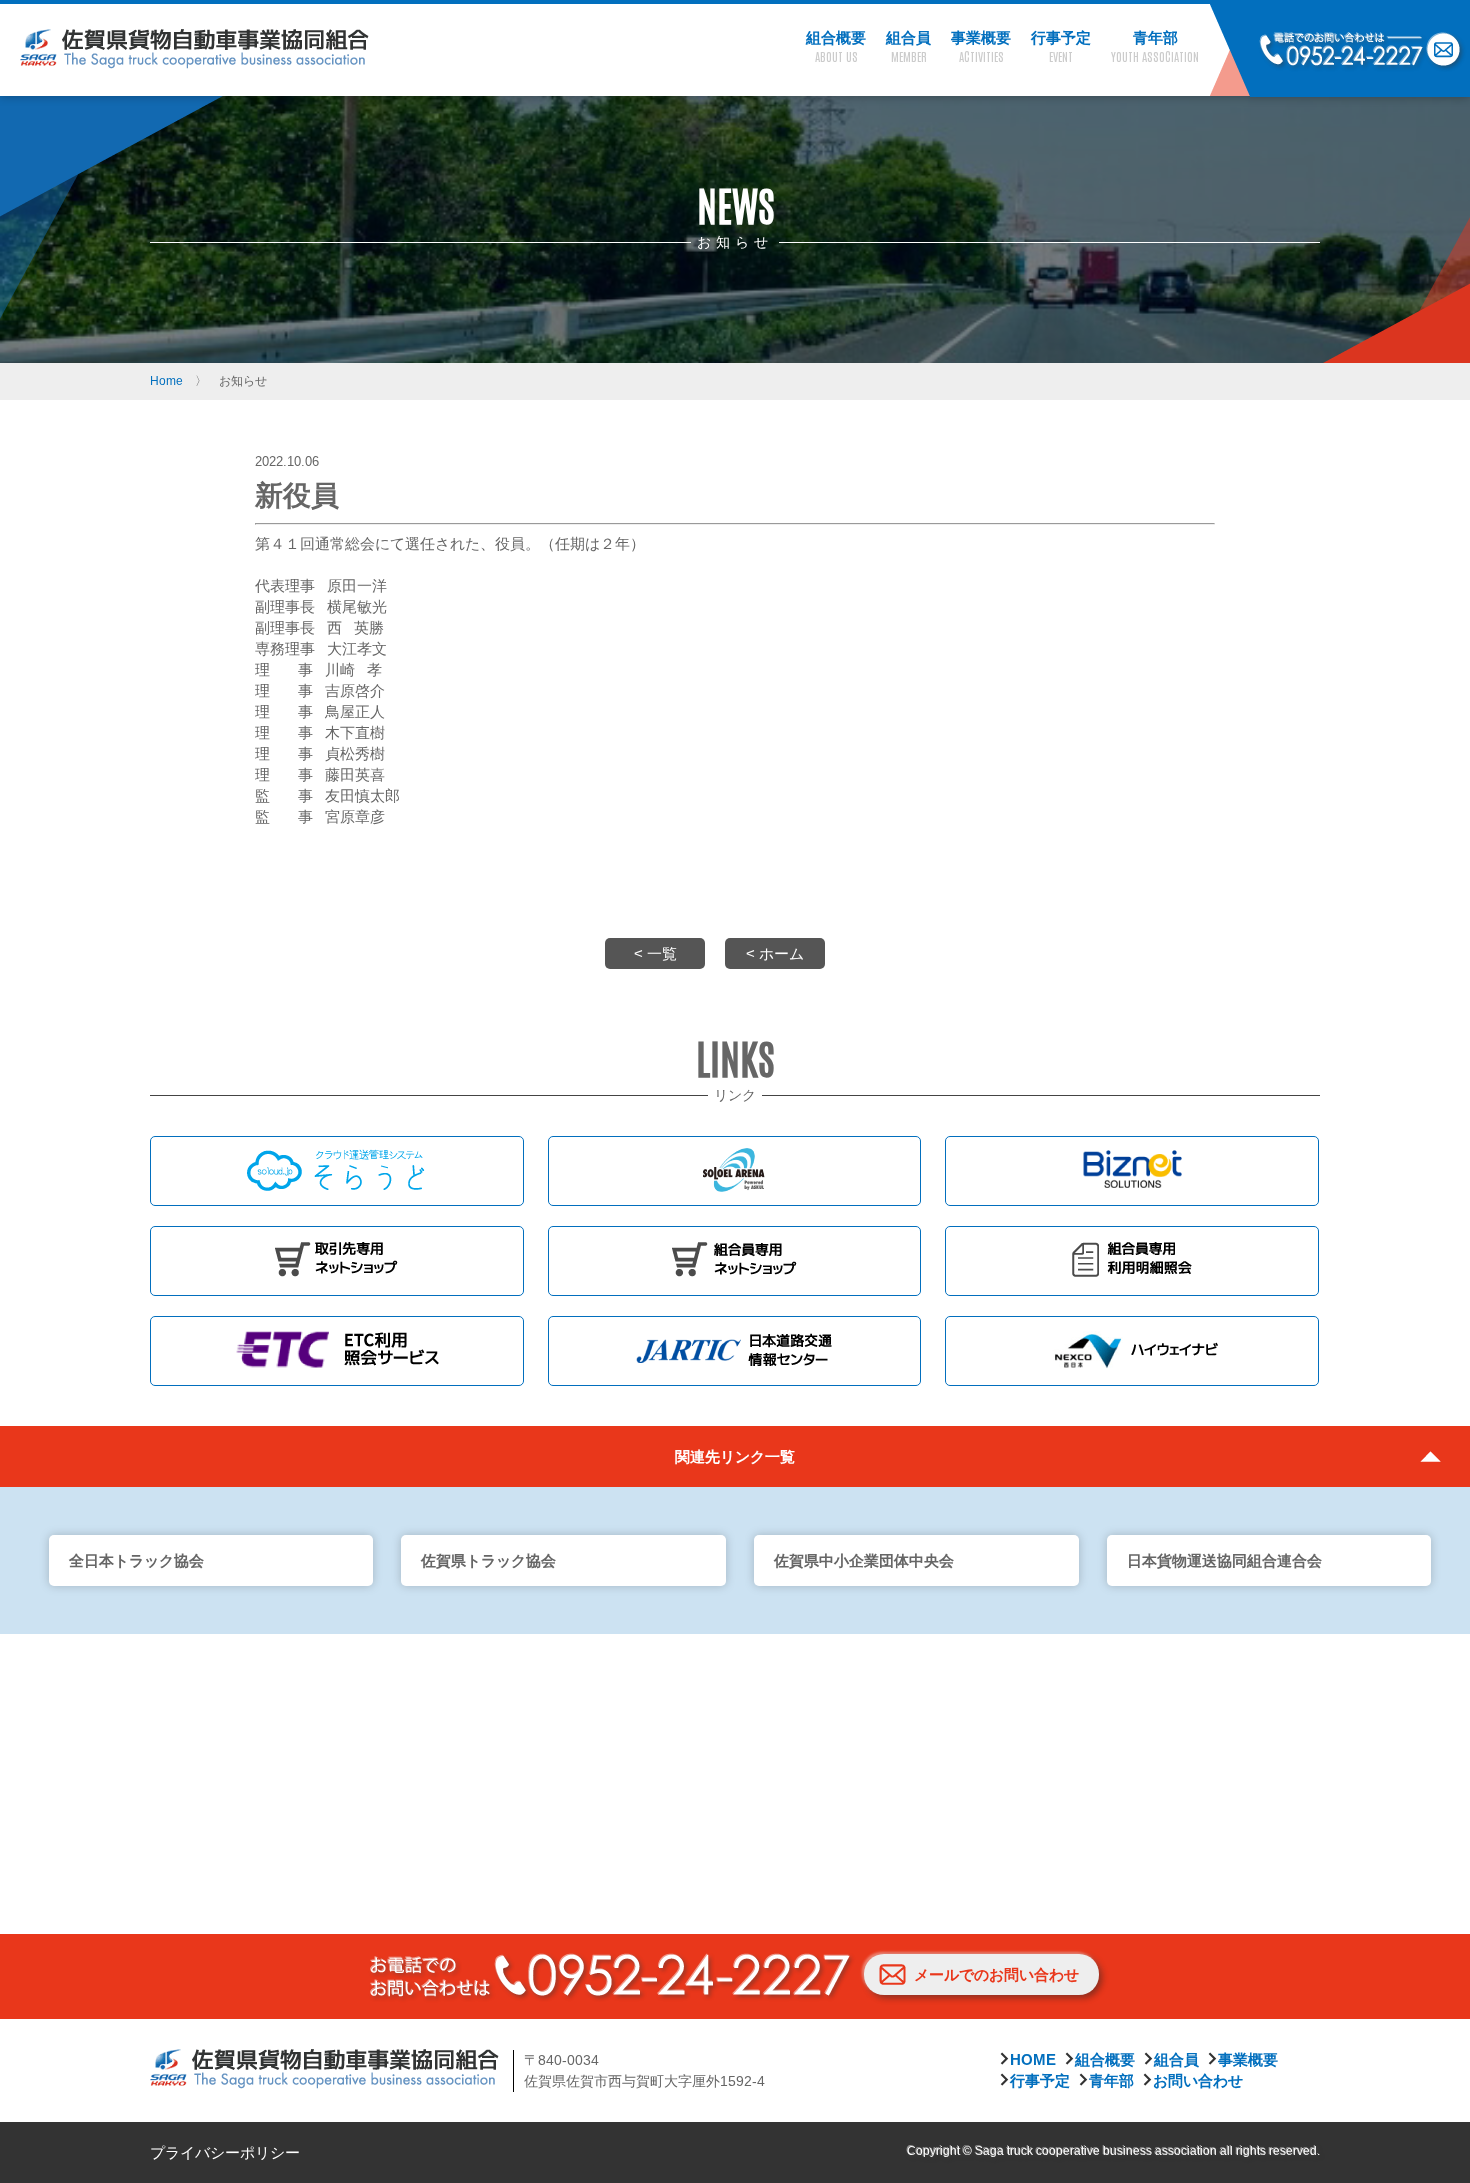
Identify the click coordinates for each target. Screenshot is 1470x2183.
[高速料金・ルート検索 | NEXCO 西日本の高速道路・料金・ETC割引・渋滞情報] (1132, 1351)
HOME (1033, 2059)
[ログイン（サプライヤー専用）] (337, 1261)
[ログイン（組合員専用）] (735, 1261)
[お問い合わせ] (1443, 50)
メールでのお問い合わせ (996, 1974)
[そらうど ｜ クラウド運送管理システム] (337, 1171)
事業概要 (1248, 2059)
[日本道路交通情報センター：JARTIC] (735, 1351)
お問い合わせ (1198, 2080)
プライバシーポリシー (225, 2152)
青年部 (1111, 2080)
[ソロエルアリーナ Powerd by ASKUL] (735, 1171)
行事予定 (1040, 2080)
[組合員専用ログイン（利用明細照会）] (1132, 1261)
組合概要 (1105, 2059)
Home (166, 381)
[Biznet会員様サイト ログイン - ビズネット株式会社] (1132, 1171)
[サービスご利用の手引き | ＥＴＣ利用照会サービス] (337, 1351)
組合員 (1176, 2059)
